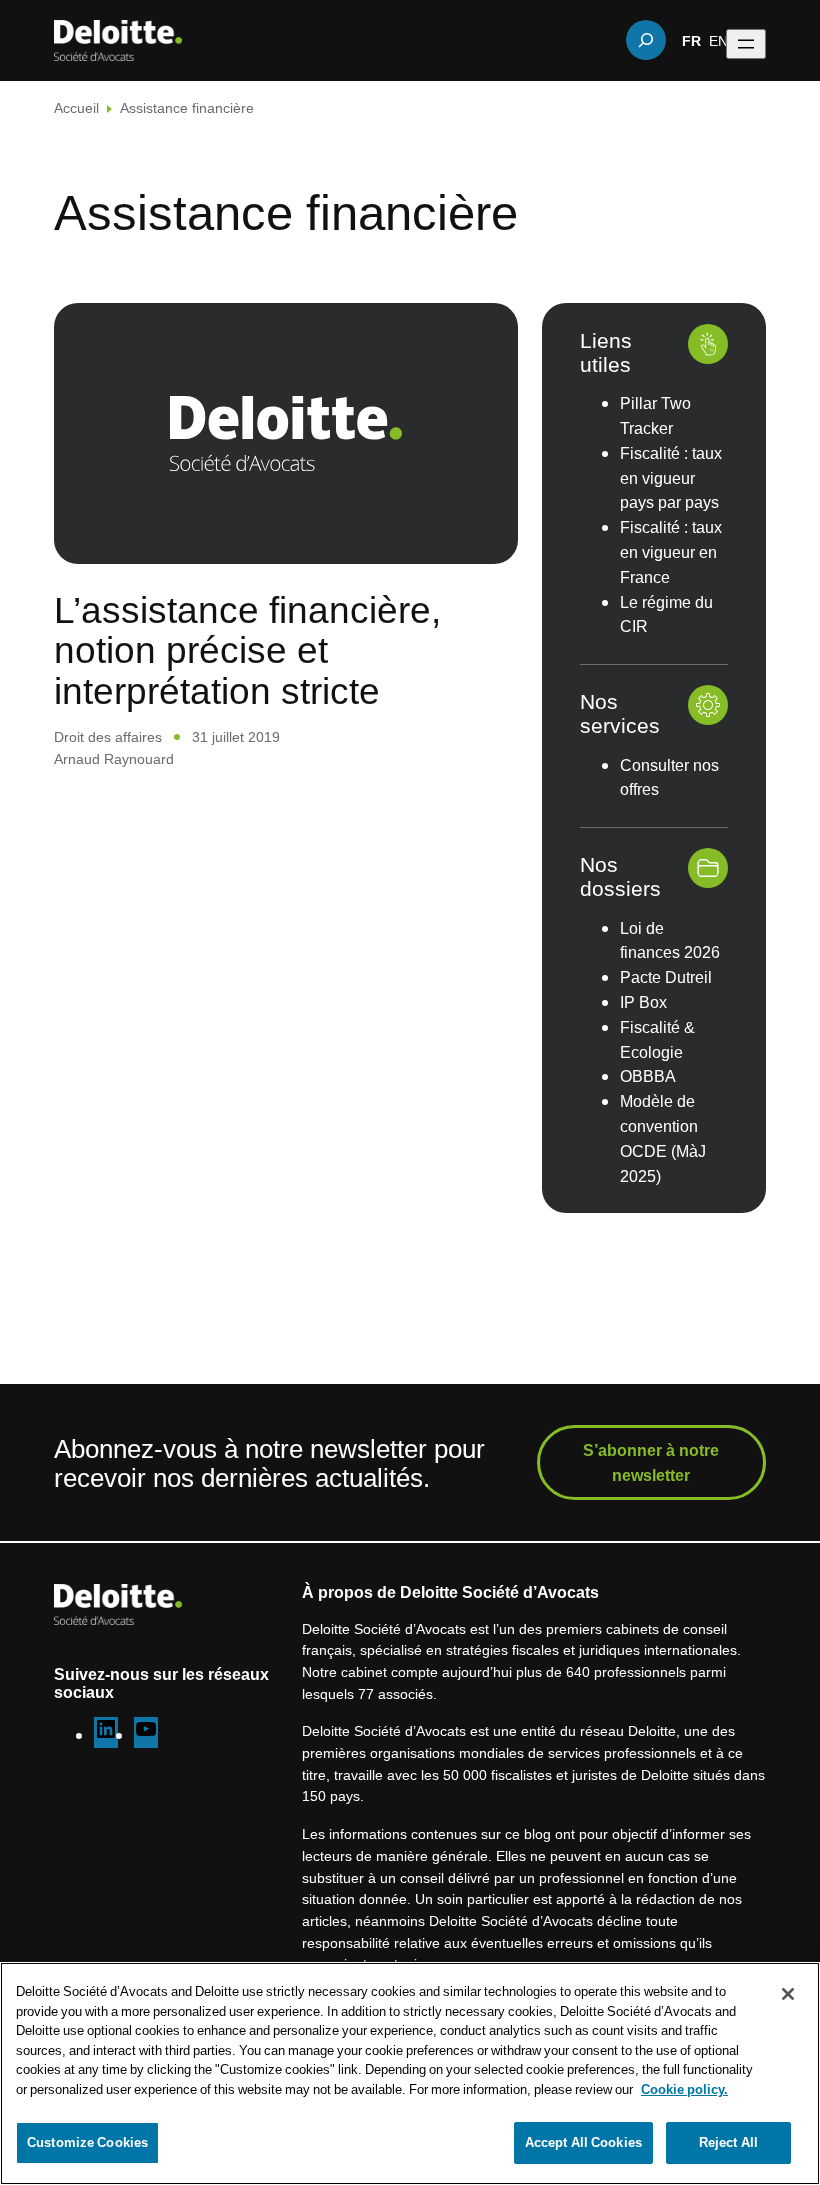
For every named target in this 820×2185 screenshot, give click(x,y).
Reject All (728, 2142)
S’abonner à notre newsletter (651, 1462)
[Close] (788, 1994)
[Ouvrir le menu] (746, 44)
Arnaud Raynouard (114, 758)
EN (718, 40)
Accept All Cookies (583, 2142)
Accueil (76, 107)
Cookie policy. (684, 2089)
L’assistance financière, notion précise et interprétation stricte (247, 649)
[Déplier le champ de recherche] (646, 40)
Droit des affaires (108, 736)
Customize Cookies (87, 2142)
